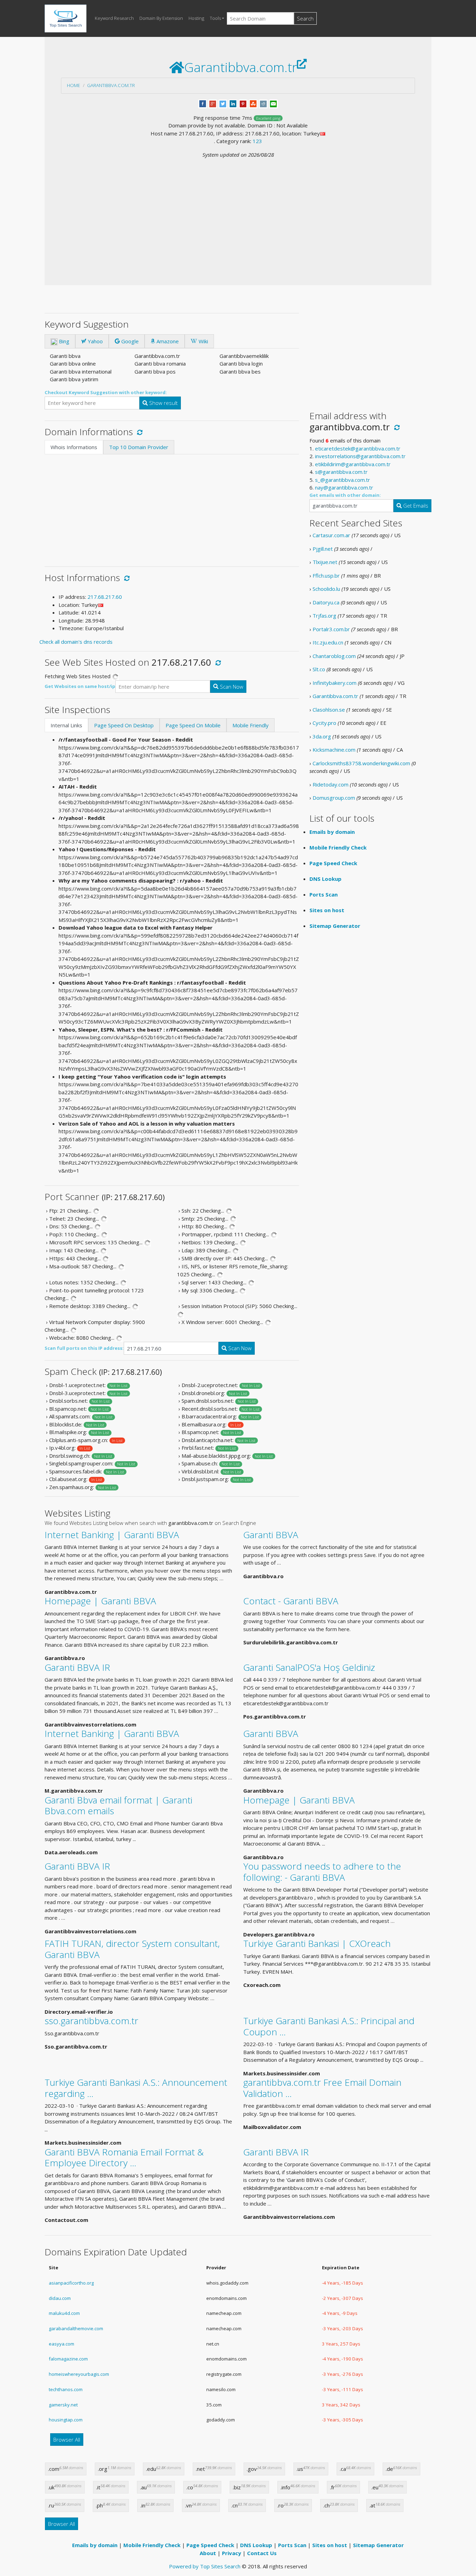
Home (74, 85)
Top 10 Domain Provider (139, 447)
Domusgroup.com (334, 798)
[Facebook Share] (203, 103)
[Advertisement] (238, 211)
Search (305, 18)
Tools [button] (215, 18)
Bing (63, 341)
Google (129, 341)
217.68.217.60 (105, 597)
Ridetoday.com (331, 784)
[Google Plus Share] (213, 103)
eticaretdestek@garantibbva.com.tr (358, 448)
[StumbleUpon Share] (253, 103)
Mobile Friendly (251, 725)
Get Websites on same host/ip (80, 686)
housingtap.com (66, 2420)
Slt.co (319, 669)
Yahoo (95, 341)
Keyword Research (114, 18)
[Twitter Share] (223, 103)
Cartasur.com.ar (331, 535)
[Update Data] (139, 432)
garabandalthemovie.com (76, 2328)
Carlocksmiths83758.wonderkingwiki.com (361, 763)
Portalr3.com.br (331, 629)
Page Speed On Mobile (193, 725)
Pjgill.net (323, 549)
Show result (163, 403)
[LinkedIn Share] (233, 103)
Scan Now (231, 687)
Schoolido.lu (326, 589)
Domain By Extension (161, 18)
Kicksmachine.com (334, 750)
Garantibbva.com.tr (111, 85)
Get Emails (415, 506)
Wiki (203, 341)
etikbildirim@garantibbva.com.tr (353, 464)
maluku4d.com (64, 2313)
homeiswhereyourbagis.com (79, 2374)
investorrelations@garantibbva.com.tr (360, 456)
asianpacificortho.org (71, 2283)
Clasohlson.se (329, 710)
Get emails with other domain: (345, 495)
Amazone (167, 341)
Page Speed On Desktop (124, 725)
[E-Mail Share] (273, 103)
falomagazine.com (68, 2359)
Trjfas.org (324, 616)
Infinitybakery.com (335, 683)
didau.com (60, 2298)
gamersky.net (63, 2405)
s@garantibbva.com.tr (341, 472)
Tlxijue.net (325, 562)
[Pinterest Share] (243, 103)
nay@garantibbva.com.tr (344, 487)
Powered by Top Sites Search (205, 2566)
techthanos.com (66, 2389)
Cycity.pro (324, 723)
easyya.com (62, 2344)
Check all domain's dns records (76, 642)
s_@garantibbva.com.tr (343, 480)
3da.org (322, 736)
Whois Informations (74, 447)
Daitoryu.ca (326, 602)
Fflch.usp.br (326, 576)
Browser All (67, 2440)
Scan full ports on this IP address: (84, 1348)
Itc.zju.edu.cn (328, 642)
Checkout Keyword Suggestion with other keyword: (106, 392)
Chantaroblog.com (334, 656)
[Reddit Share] (263, 103)
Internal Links (66, 725)
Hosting (196, 18)
